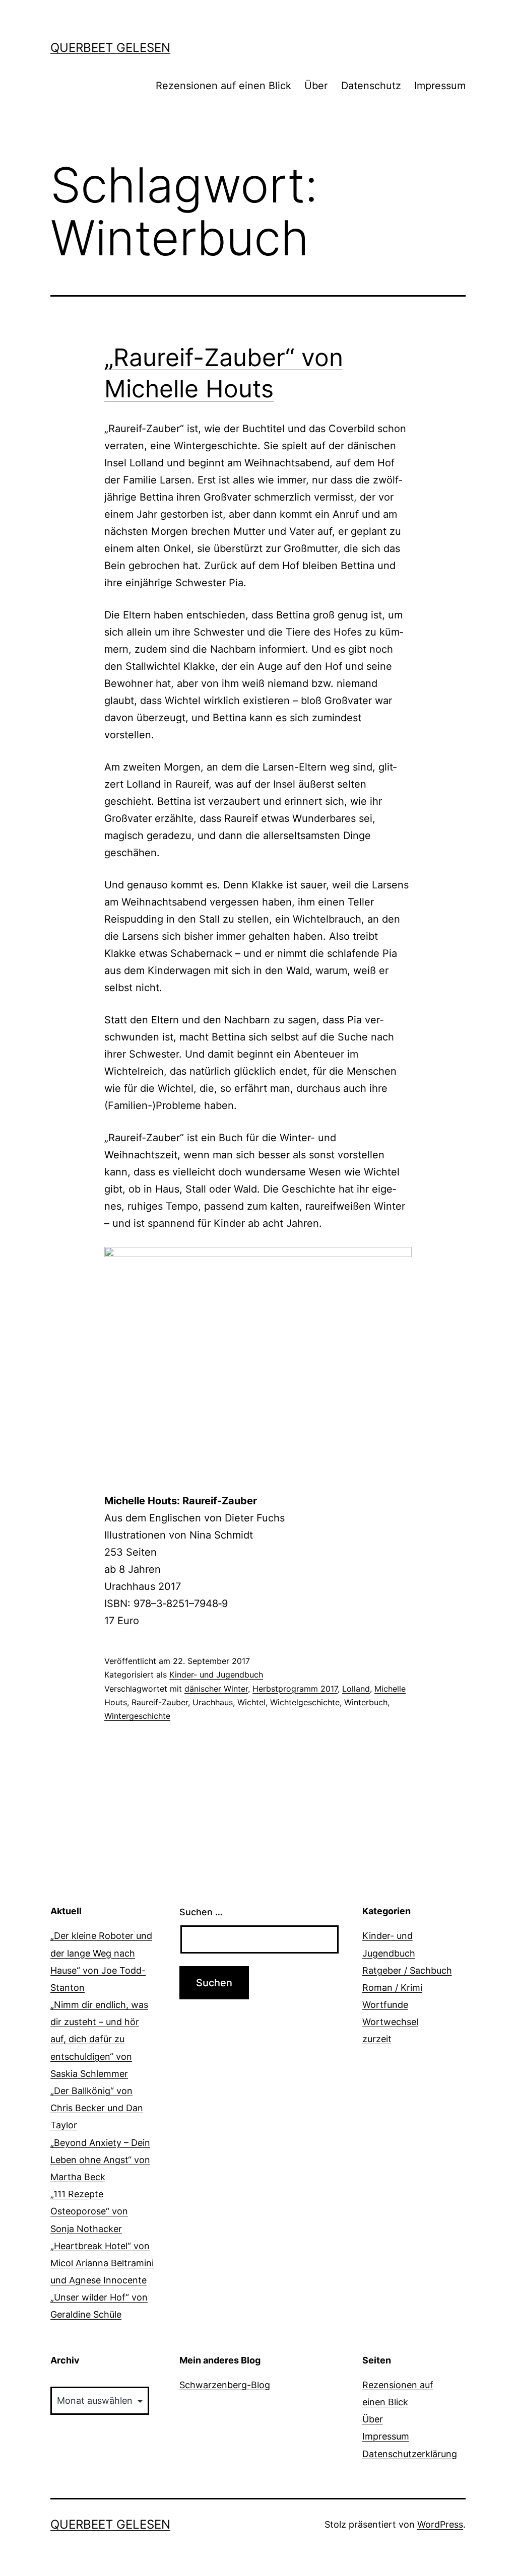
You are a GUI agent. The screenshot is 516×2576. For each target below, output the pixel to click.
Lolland (356, 1689)
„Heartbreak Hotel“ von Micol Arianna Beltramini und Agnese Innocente (102, 2263)
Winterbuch (366, 1702)
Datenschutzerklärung (410, 2454)
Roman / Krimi (392, 1988)
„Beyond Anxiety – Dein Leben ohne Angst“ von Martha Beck (100, 2160)
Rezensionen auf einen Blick (223, 86)
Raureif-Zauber (160, 1702)
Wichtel (251, 1702)
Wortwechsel (390, 2022)
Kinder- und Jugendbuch (216, 1675)
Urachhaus (213, 1702)
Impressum (440, 86)
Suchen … (201, 1912)
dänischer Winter (216, 1689)
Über (316, 86)
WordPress (440, 2524)
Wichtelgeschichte (305, 1702)
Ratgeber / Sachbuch (407, 1970)
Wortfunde (385, 2005)
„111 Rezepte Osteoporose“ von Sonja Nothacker (89, 2211)
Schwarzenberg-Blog (225, 2385)
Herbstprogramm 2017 (295, 1689)
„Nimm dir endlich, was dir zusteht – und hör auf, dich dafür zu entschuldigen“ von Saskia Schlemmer (99, 2039)
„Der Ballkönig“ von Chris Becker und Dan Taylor (97, 2108)
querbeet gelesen (110, 48)
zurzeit (377, 2039)
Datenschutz (371, 86)
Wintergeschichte (137, 1716)
